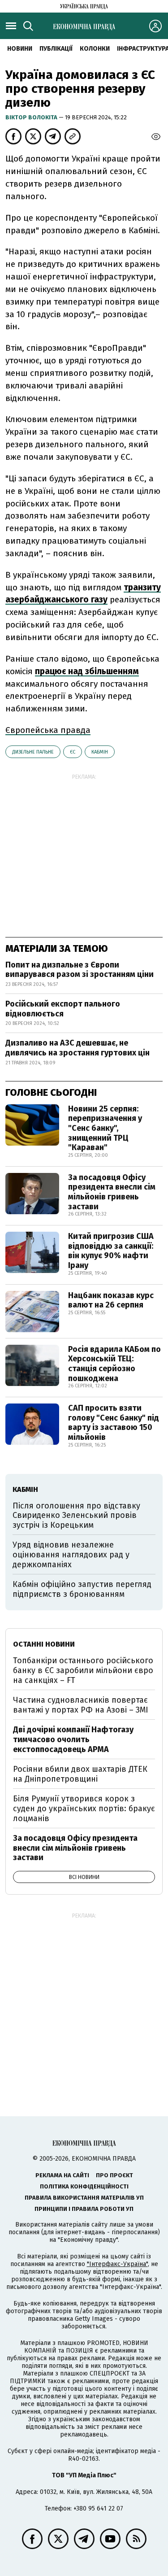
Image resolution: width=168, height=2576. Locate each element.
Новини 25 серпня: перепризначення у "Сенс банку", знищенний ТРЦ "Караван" (105, 1128)
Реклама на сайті (62, 2175)
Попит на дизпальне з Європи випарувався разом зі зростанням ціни (80, 970)
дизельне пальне (33, 752)
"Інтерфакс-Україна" (117, 2264)
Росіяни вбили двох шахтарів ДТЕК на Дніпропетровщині (80, 1774)
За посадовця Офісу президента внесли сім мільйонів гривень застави (112, 1192)
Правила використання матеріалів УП (84, 2198)
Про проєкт (114, 2175)
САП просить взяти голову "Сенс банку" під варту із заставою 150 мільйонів (114, 1423)
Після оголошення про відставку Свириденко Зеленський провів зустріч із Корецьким (76, 1515)
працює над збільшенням (87, 671)
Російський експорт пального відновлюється (63, 1009)
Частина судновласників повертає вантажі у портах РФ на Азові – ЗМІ (81, 1705)
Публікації (56, 49)
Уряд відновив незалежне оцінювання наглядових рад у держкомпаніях (71, 1554)
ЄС (73, 752)
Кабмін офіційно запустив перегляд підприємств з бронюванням (82, 1589)
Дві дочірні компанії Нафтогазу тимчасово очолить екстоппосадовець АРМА (73, 1739)
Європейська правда (48, 730)
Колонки (95, 49)
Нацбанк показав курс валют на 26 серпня (111, 1300)
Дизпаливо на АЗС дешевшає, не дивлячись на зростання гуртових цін (78, 1048)
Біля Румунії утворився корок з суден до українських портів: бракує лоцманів (84, 1808)
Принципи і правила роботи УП (84, 2209)
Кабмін (100, 752)
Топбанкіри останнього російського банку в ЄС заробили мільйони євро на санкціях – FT (83, 1670)
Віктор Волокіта (32, 117)
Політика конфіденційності (84, 2186)
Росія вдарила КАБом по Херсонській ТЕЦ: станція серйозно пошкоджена (114, 1364)
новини (20, 49)
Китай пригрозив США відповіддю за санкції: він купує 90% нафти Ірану (111, 1251)
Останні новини (44, 1644)
